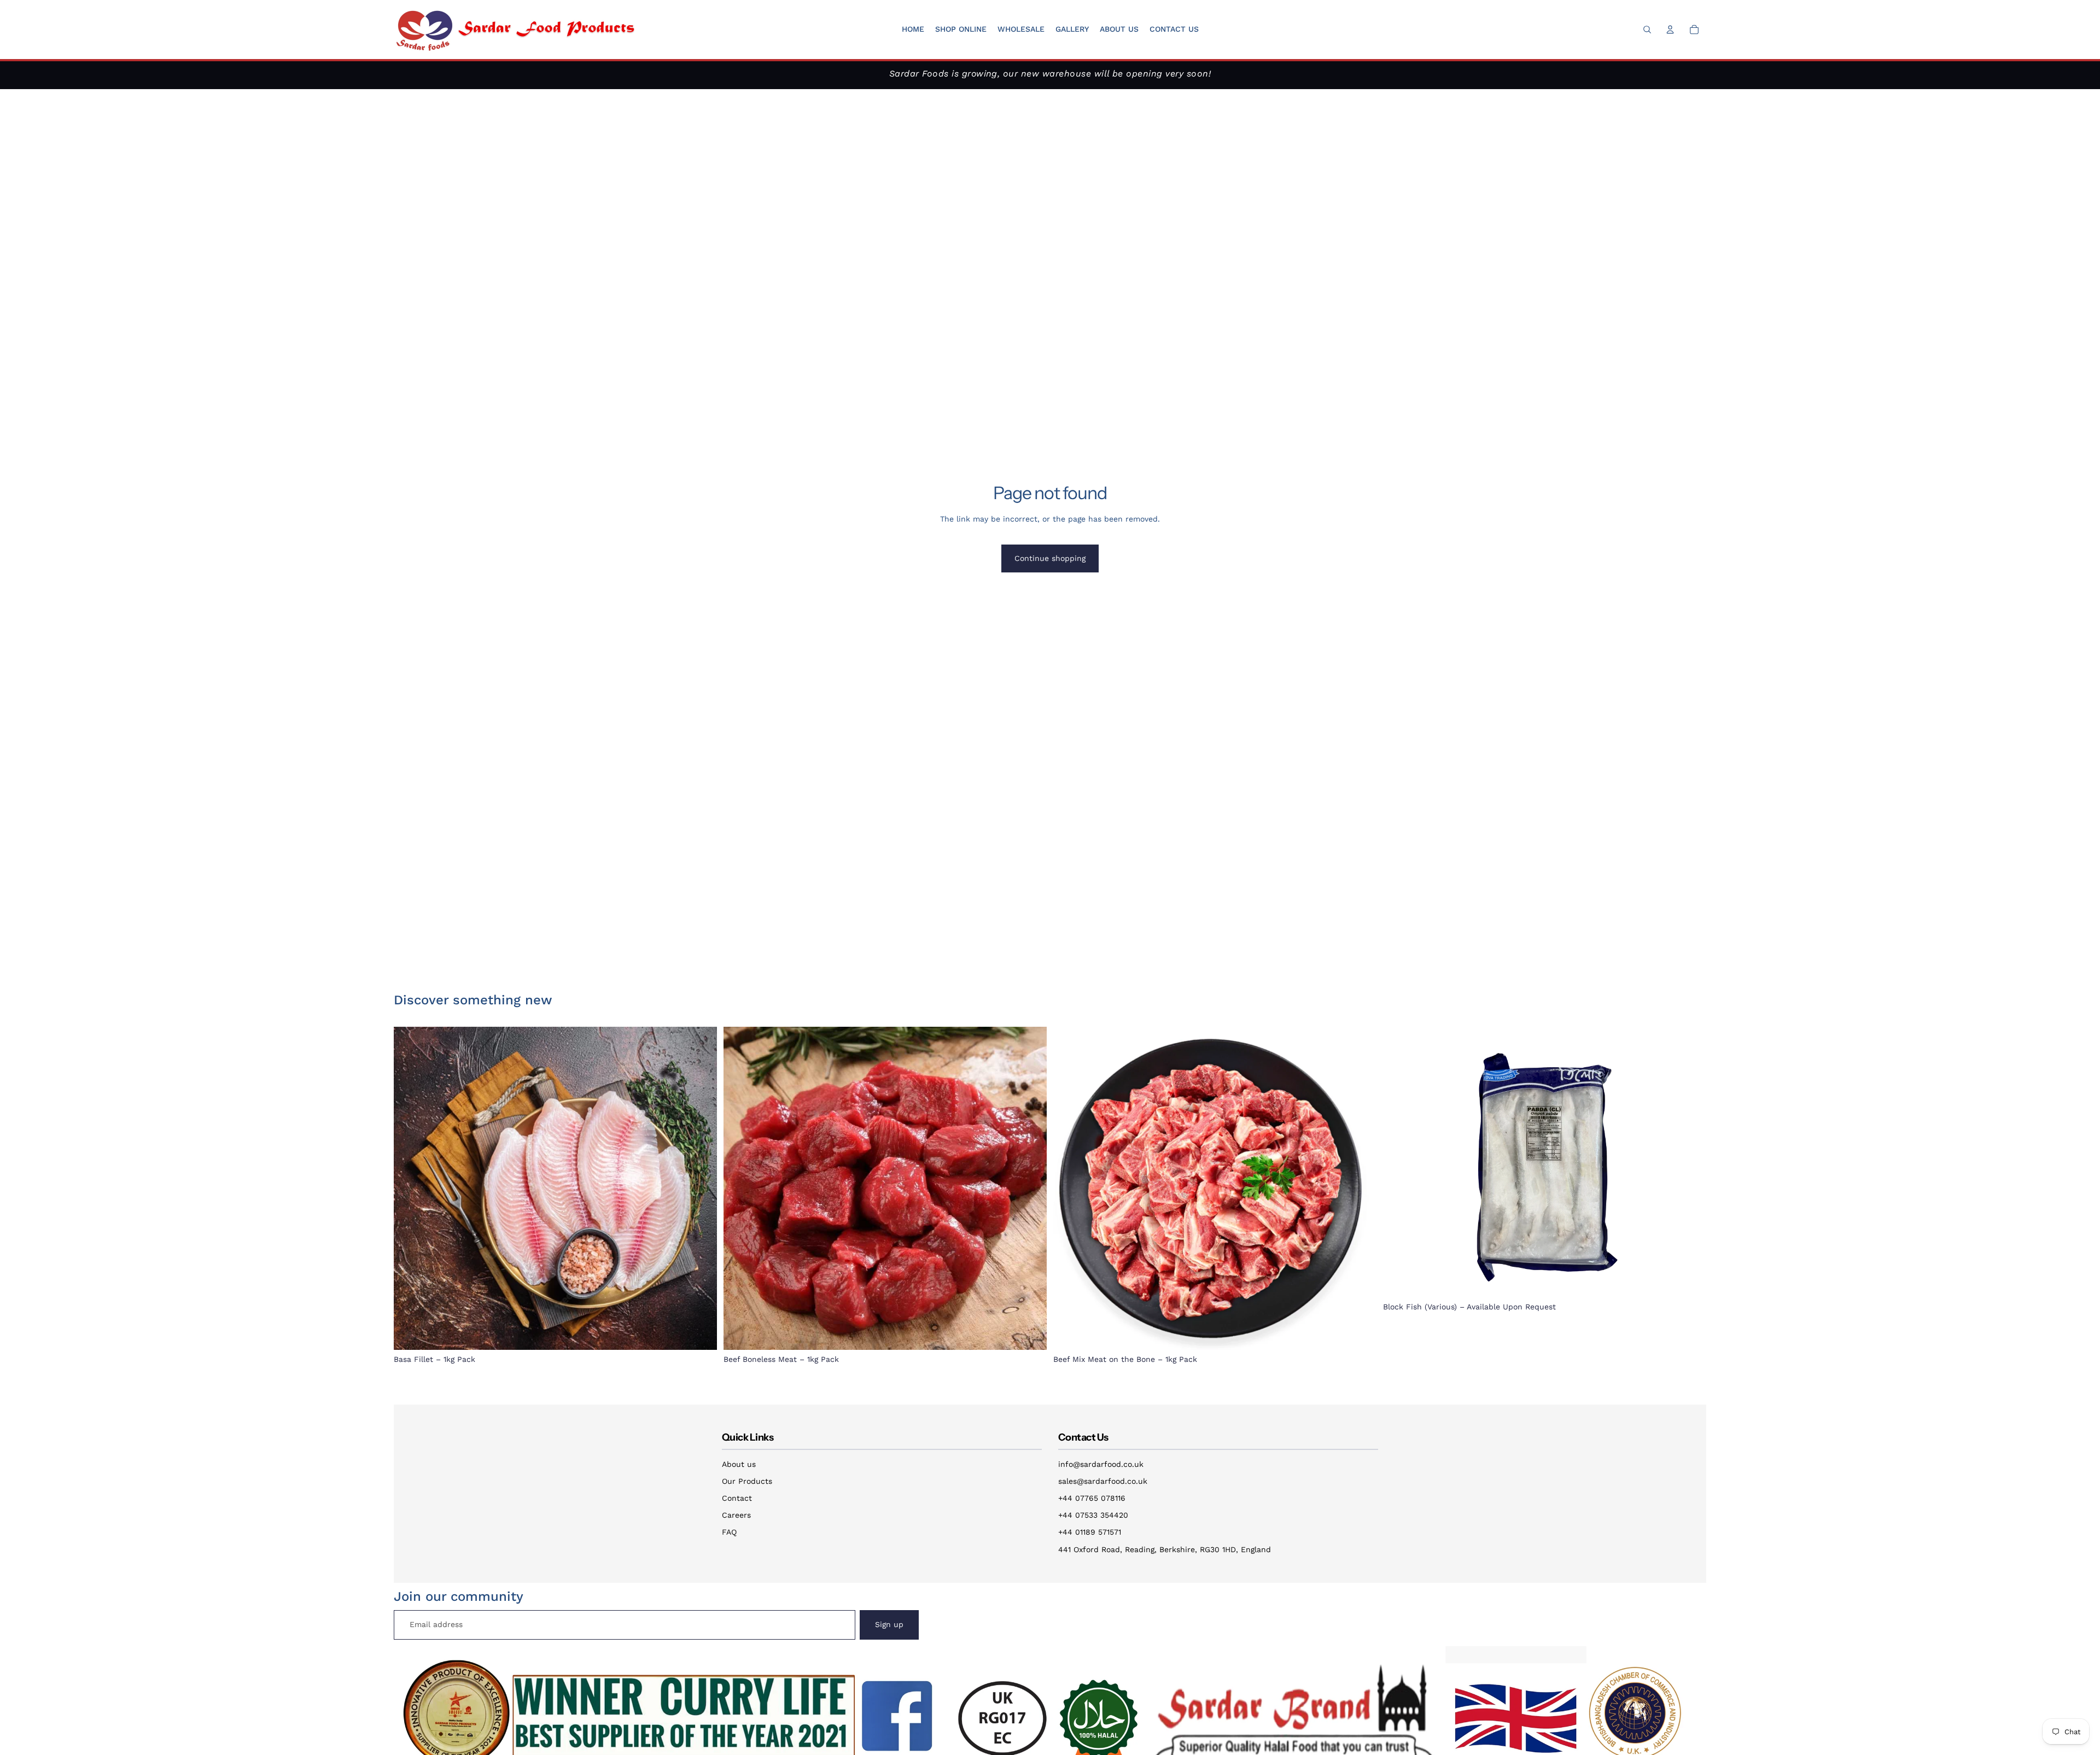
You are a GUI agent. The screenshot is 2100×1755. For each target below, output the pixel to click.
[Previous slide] (1399, 1162)
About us (739, 1464)
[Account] (1670, 30)
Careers (736, 1515)
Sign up (889, 1624)
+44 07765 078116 (1092, 1498)
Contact (737, 1498)
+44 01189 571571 (1090, 1532)
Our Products (747, 1481)
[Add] (700, 1333)
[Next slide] (1690, 1162)
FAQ (729, 1532)
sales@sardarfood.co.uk (1103, 1481)
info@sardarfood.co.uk (1101, 1464)
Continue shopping (1050, 558)
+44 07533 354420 (1093, 1515)
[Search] (1647, 30)
